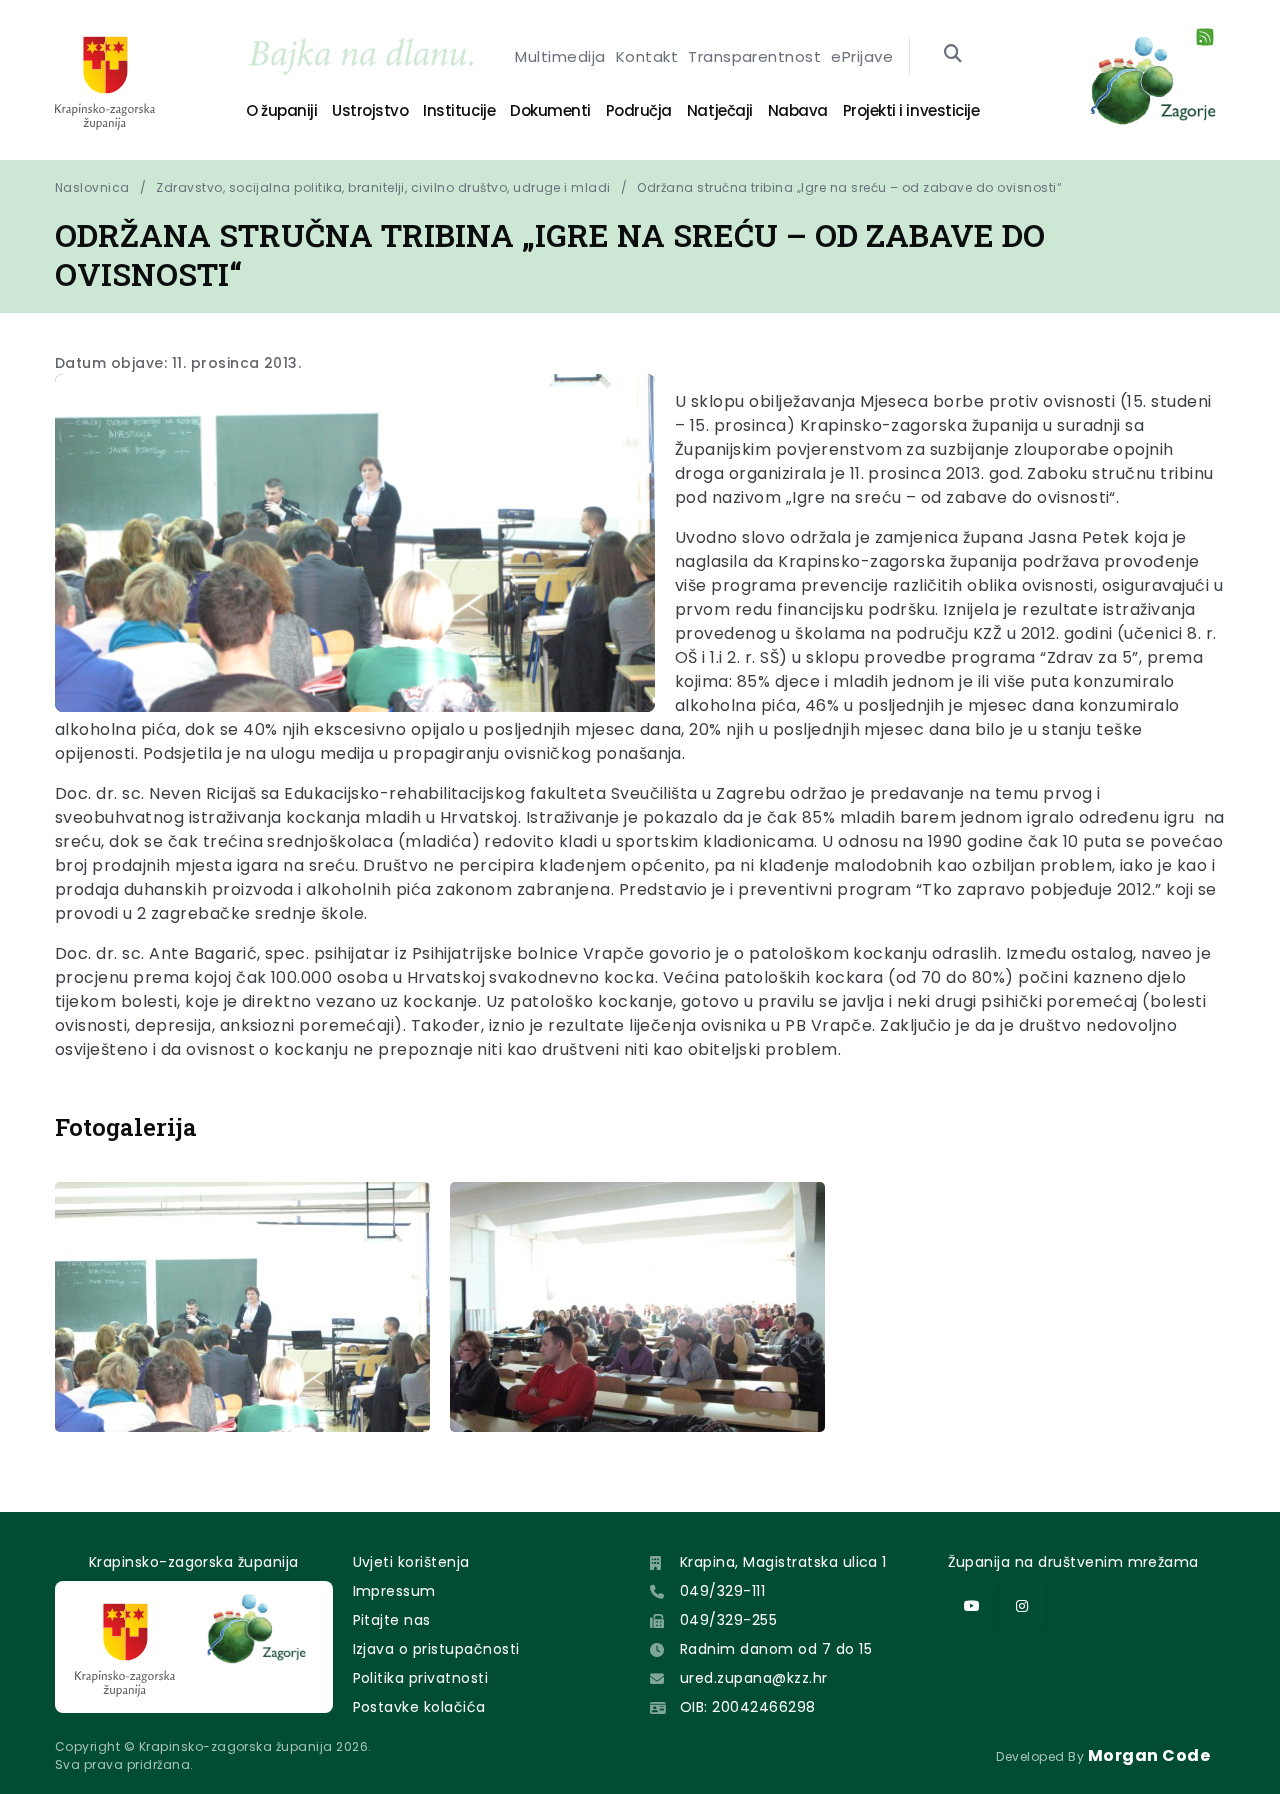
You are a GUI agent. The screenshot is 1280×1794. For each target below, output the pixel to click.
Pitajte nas (392, 1620)
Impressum (394, 1591)
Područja (639, 110)
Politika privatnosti (421, 1678)
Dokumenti (550, 110)
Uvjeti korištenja (411, 1562)
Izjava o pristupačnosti (436, 1649)
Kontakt (647, 56)
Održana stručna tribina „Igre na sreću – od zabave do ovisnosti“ (849, 187)
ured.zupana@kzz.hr (754, 1678)
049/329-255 (728, 1620)
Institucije (459, 110)
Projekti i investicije (911, 110)
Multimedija (560, 56)
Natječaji (720, 110)
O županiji (281, 110)
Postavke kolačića (419, 1707)
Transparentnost (754, 56)
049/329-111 (722, 1591)
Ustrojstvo (370, 110)
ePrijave (862, 56)
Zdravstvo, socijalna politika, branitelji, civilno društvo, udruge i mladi (383, 187)
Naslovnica (92, 187)
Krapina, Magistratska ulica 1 (783, 1562)
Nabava (798, 110)
